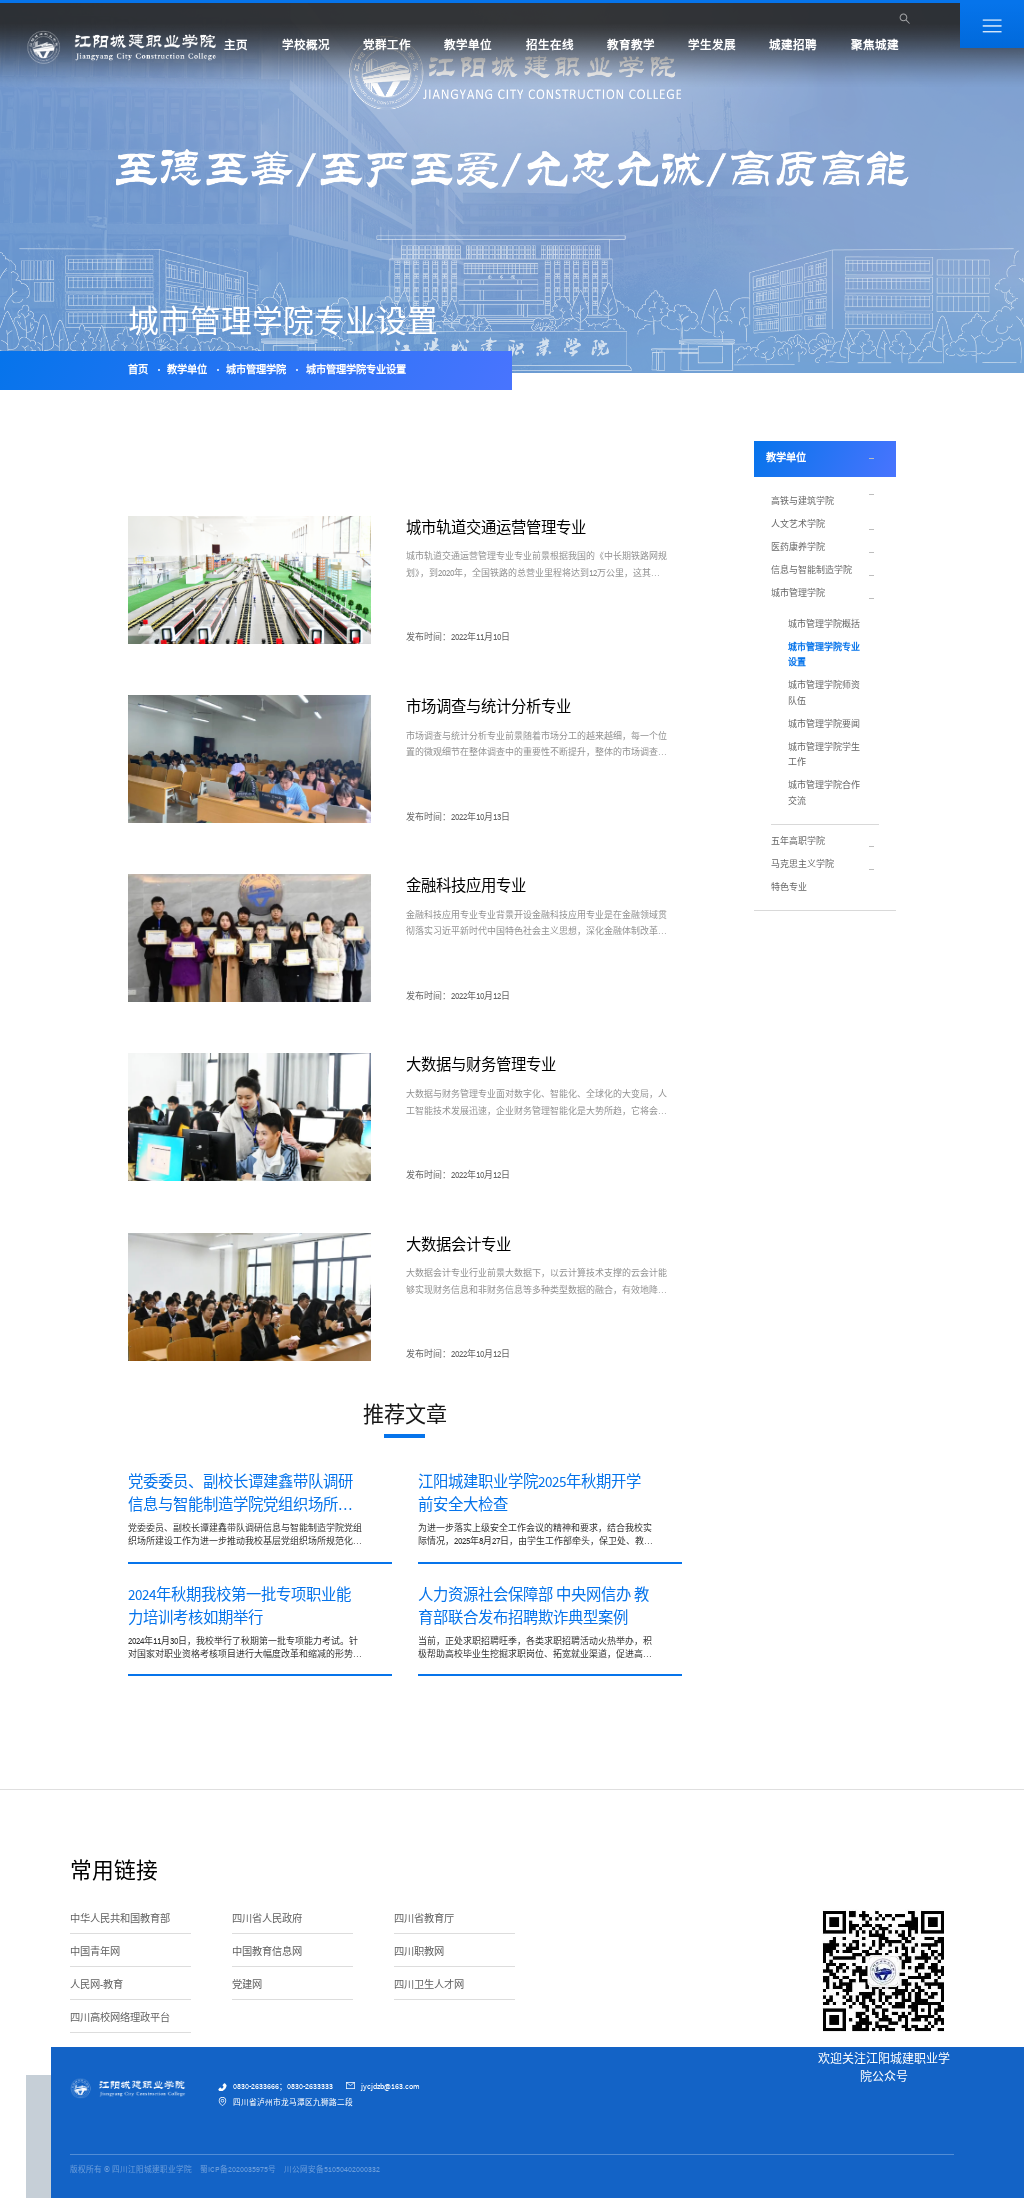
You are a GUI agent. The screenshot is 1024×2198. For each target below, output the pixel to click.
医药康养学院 (798, 546)
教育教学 (631, 45)
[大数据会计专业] (249, 1297)
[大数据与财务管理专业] (249, 1117)
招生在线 (550, 45)
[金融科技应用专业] (249, 938)
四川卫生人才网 (429, 1984)
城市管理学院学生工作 (824, 754)
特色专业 (789, 886)
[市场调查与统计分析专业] (249, 759)
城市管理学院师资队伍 (824, 692)
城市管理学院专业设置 (356, 369)
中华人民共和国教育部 (120, 1918)
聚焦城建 (875, 45)
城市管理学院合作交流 (824, 792)
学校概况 (306, 45)
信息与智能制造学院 (811, 569)
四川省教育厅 (424, 1918)
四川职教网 (419, 1951)
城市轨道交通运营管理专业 (496, 527)
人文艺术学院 (798, 523)
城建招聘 (793, 45)
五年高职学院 (798, 840)
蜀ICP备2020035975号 (238, 2169)
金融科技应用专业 (466, 885)
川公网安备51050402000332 (332, 2169)
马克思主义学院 (802, 863)
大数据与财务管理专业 (481, 1064)
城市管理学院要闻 (824, 723)
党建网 (247, 1984)
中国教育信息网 (267, 1951)
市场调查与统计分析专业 (488, 706)
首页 (138, 369)
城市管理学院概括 (824, 623)
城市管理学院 (256, 369)
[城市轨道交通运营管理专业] (249, 580)
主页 (236, 45)
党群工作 (387, 45)
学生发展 (712, 45)
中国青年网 (95, 1951)
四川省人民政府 (267, 1918)
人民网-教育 (96, 1984)
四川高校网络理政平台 (120, 2017)
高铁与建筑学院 (802, 500)
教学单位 (468, 45)
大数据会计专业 (458, 1244)
